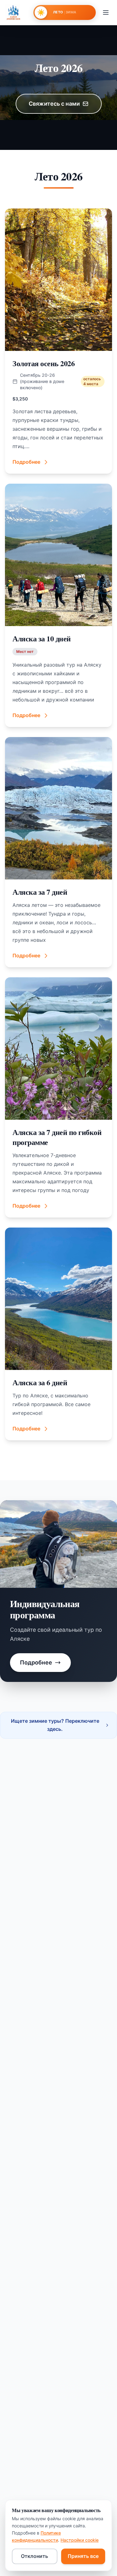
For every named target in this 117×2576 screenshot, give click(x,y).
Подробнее (36, 1662)
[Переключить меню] (106, 12)
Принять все (83, 2556)
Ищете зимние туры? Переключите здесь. (55, 1725)
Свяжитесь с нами (54, 104)
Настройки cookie (80, 2540)
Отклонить (34, 2556)
